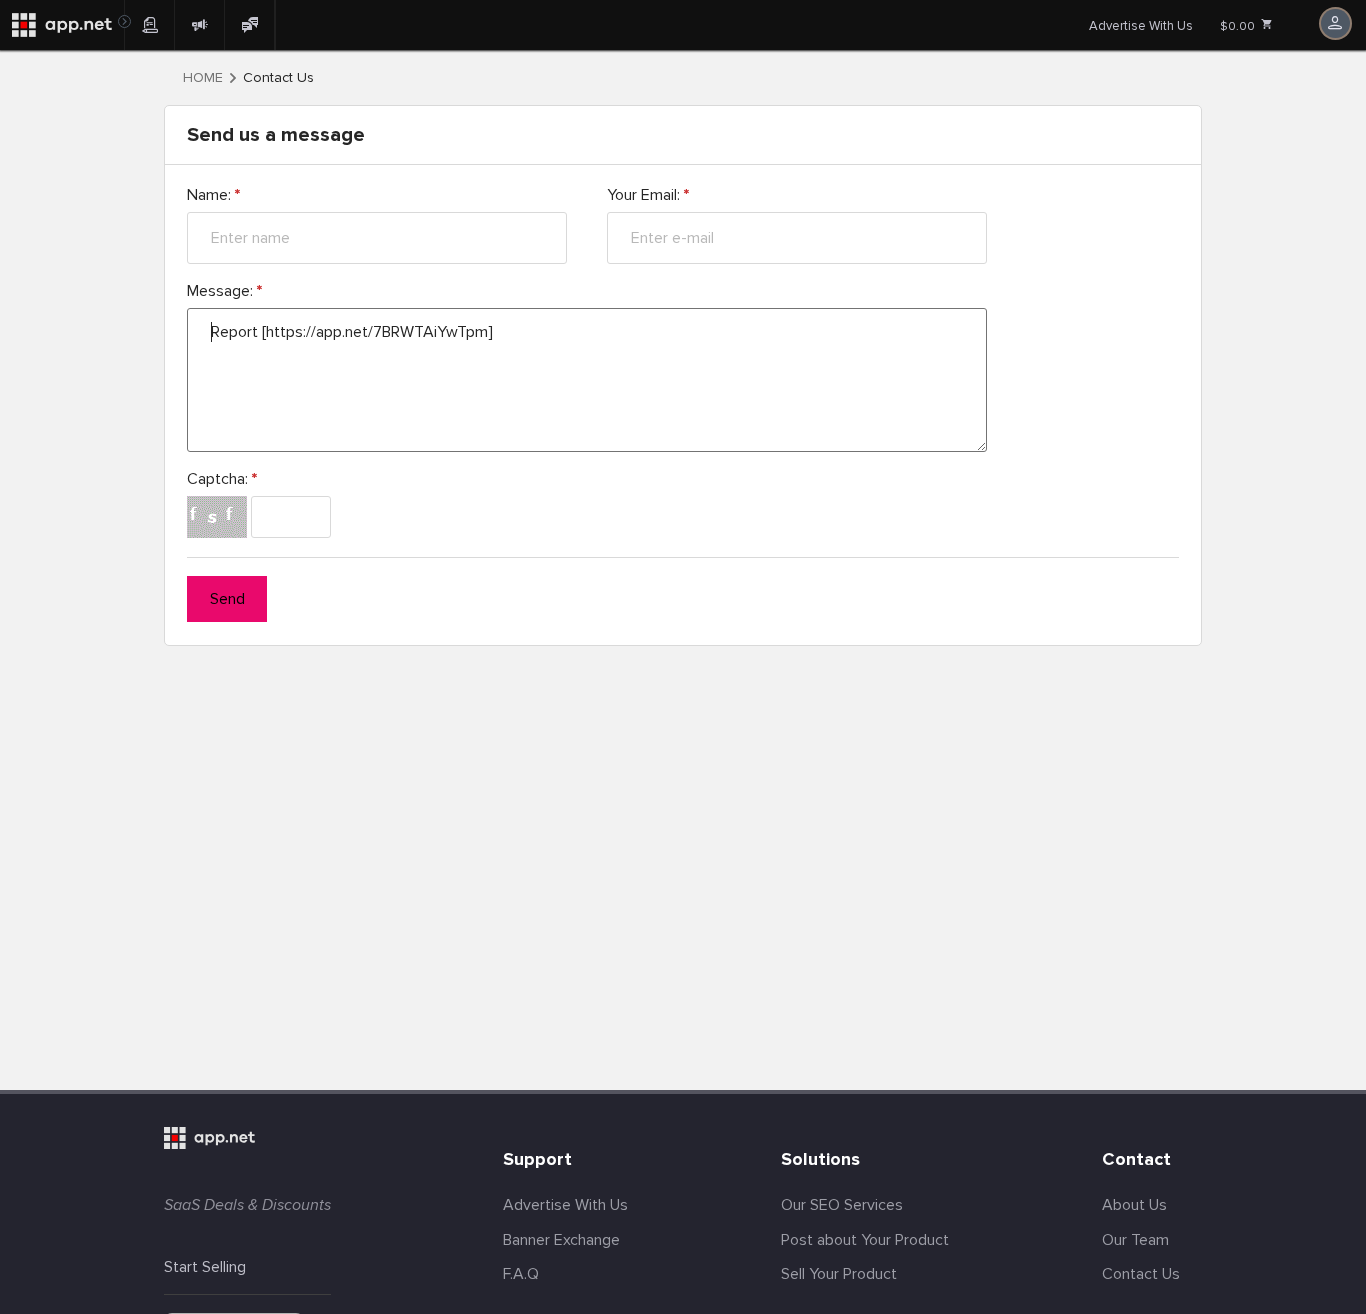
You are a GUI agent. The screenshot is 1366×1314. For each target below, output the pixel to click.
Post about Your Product (865, 1240)
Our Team (1135, 1240)
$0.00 (1239, 26)
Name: (213, 195)
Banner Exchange (561, 1240)
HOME (203, 78)
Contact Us (1141, 1274)
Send (227, 599)
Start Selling (205, 1267)
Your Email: (648, 195)
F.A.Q (521, 1274)
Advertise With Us (1141, 26)
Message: (224, 291)
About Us (1134, 1205)
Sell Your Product (839, 1274)
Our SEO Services (842, 1205)
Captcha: (222, 479)
